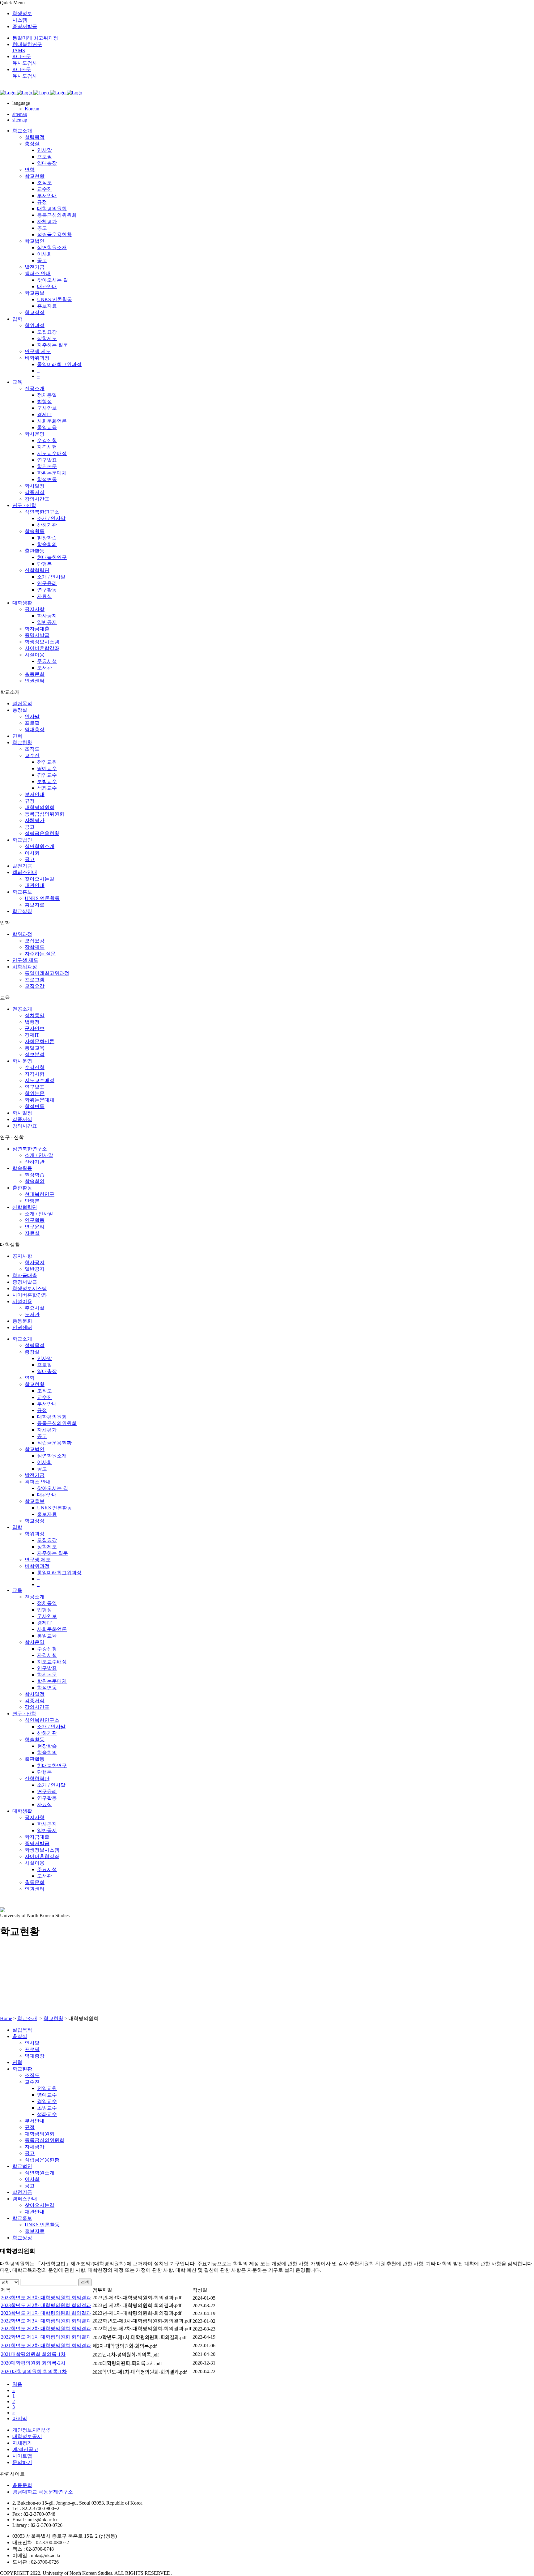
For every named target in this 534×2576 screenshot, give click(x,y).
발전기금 (22, 866)
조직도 (32, 749)
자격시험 (35, 1074)
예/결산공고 (25, 2449)
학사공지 (35, 1262)
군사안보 (35, 1028)
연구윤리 (35, 1227)
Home (6, 2018)
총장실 (20, 710)
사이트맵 (22, 2456)
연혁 (17, 736)
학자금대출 (25, 1275)
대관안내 (35, 885)
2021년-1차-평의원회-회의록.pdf (126, 2355)
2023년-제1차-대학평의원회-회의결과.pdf (137, 2313)
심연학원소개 (40, 846)
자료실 (32, 1233)
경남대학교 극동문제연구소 (43, 2492)
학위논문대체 (40, 1100)
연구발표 (35, 1087)
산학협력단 (25, 1207)
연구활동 (35, 1220)
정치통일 (35, 1015)
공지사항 (22, 1256)
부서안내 (35, 794)
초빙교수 (47, 781)
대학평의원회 (40, 807)
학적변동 (35, 1106)
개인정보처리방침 (32, 2430)
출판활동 (22, 1188)
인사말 (32, 717)
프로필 (32, 723)
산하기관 (35, 1162)
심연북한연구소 (30, 1149)
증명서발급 (25, 26)
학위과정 (22, 934)
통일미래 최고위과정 (35, 38)
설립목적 (22, 704)
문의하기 (22, 2462)
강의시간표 (25, 1126)
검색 (85, 2282)
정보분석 (35, 1054)
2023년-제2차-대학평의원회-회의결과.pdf (137, 2305)
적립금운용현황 (42, 833)
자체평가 (35, 820)
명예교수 (47, 768)
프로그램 (35, 980)
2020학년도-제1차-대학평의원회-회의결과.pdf (140, 2372)
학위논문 (35, 1093)
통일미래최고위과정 (47, 973)
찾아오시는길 (40, 879)
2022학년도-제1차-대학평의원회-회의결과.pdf (140, 2337)
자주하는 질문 (40, 954)
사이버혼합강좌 (30, 1295)
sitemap (20, 114)
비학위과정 (25, 967)
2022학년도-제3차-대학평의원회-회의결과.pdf (142, 2321)
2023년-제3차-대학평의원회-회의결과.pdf (137, 2298)
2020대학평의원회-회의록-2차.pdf (127, 2363)
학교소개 (27, 2018)
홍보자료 (35, 905)
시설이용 (22, 1301)
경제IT (32, 1035)
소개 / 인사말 (39, 1155)
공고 (30, 827)
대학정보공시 (27, 2436)
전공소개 (22, 1009)
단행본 (32, 1201)
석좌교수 (47, 788)
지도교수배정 (40, 1080)
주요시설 (35, 1308)
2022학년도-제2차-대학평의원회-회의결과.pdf (142, 2329)
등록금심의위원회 (44, 814)
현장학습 (35, 1175)
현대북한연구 (40, 1194)
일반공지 (35, 1269)
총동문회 (22, 1321)
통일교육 (35, 1048)
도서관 (32, 1314)
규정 (30, 801)
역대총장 (35, 729)
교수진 (32, 755)
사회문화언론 (40, 1041)
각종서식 (22, 1119)
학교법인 (22, 840)
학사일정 (22, 1113)
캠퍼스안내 (25, 872)
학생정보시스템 (30, 1288)
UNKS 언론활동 (42, 898)
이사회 (32, 853)
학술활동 (22, 1168)
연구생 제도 (25, 960)
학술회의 (35, 1181)
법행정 (32, 1022)
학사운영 (22, 1061)
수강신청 (35, 1067)
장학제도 (35, 947)
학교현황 (22, 742)
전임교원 (47, 762)
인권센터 (22, 1327)
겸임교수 (47, 775)
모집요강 (35, 941)
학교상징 (22, 911)
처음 (17, 2384)
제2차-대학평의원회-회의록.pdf (125, 2346)
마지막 (20, 2418)
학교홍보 (22, 892)
